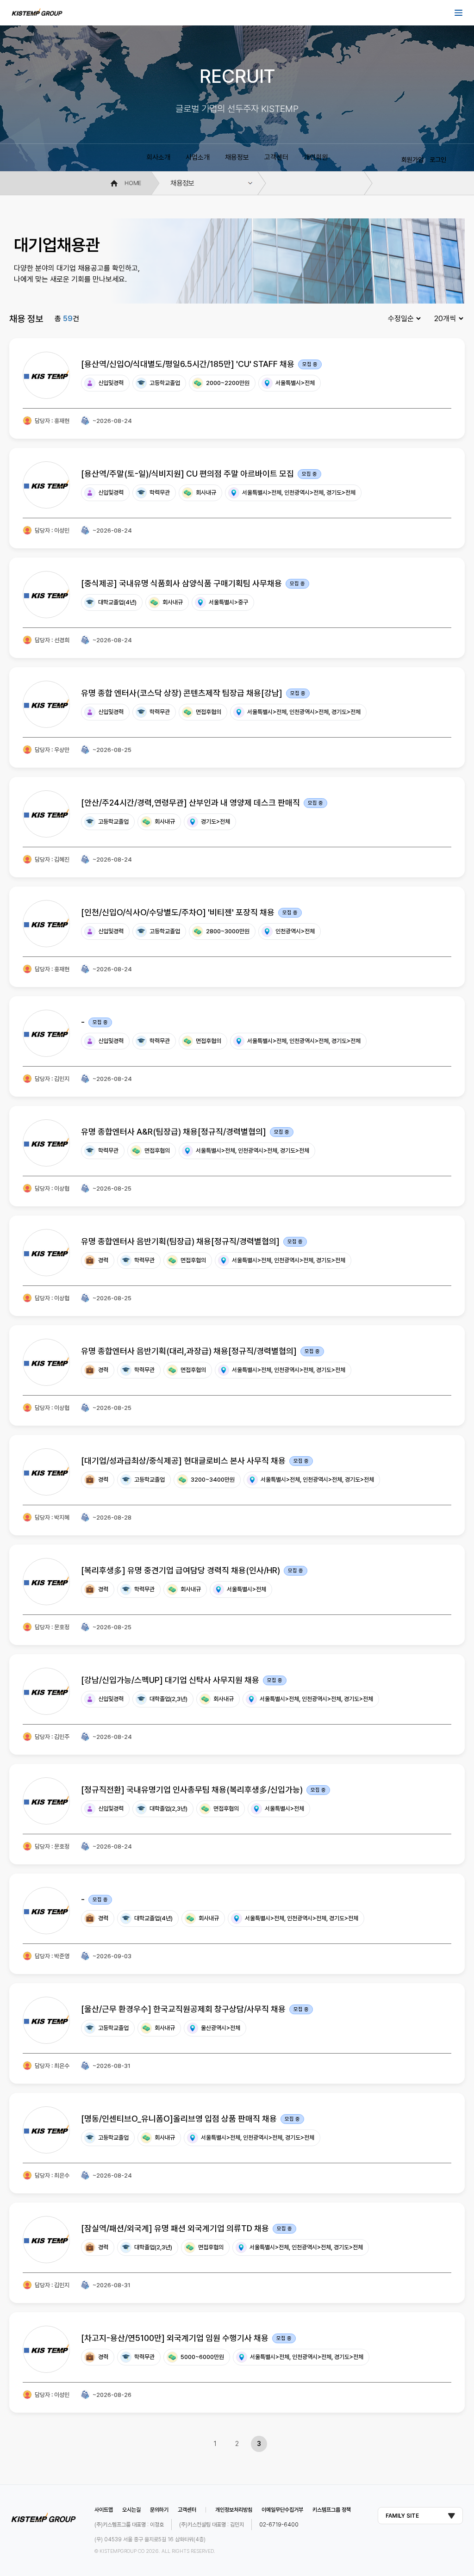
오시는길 (131, 2510)
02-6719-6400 (279, 2525)
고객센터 (276, 157)
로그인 (438, 160)
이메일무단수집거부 (282, 2510)
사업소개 (198, 157)
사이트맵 (104, 2510)
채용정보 (237, 157)
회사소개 (158, 157)
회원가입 (412, 160)
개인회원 (316, 157)
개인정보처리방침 (234, 2510)
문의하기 (159, 2510)
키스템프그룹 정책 (332, 2510)
